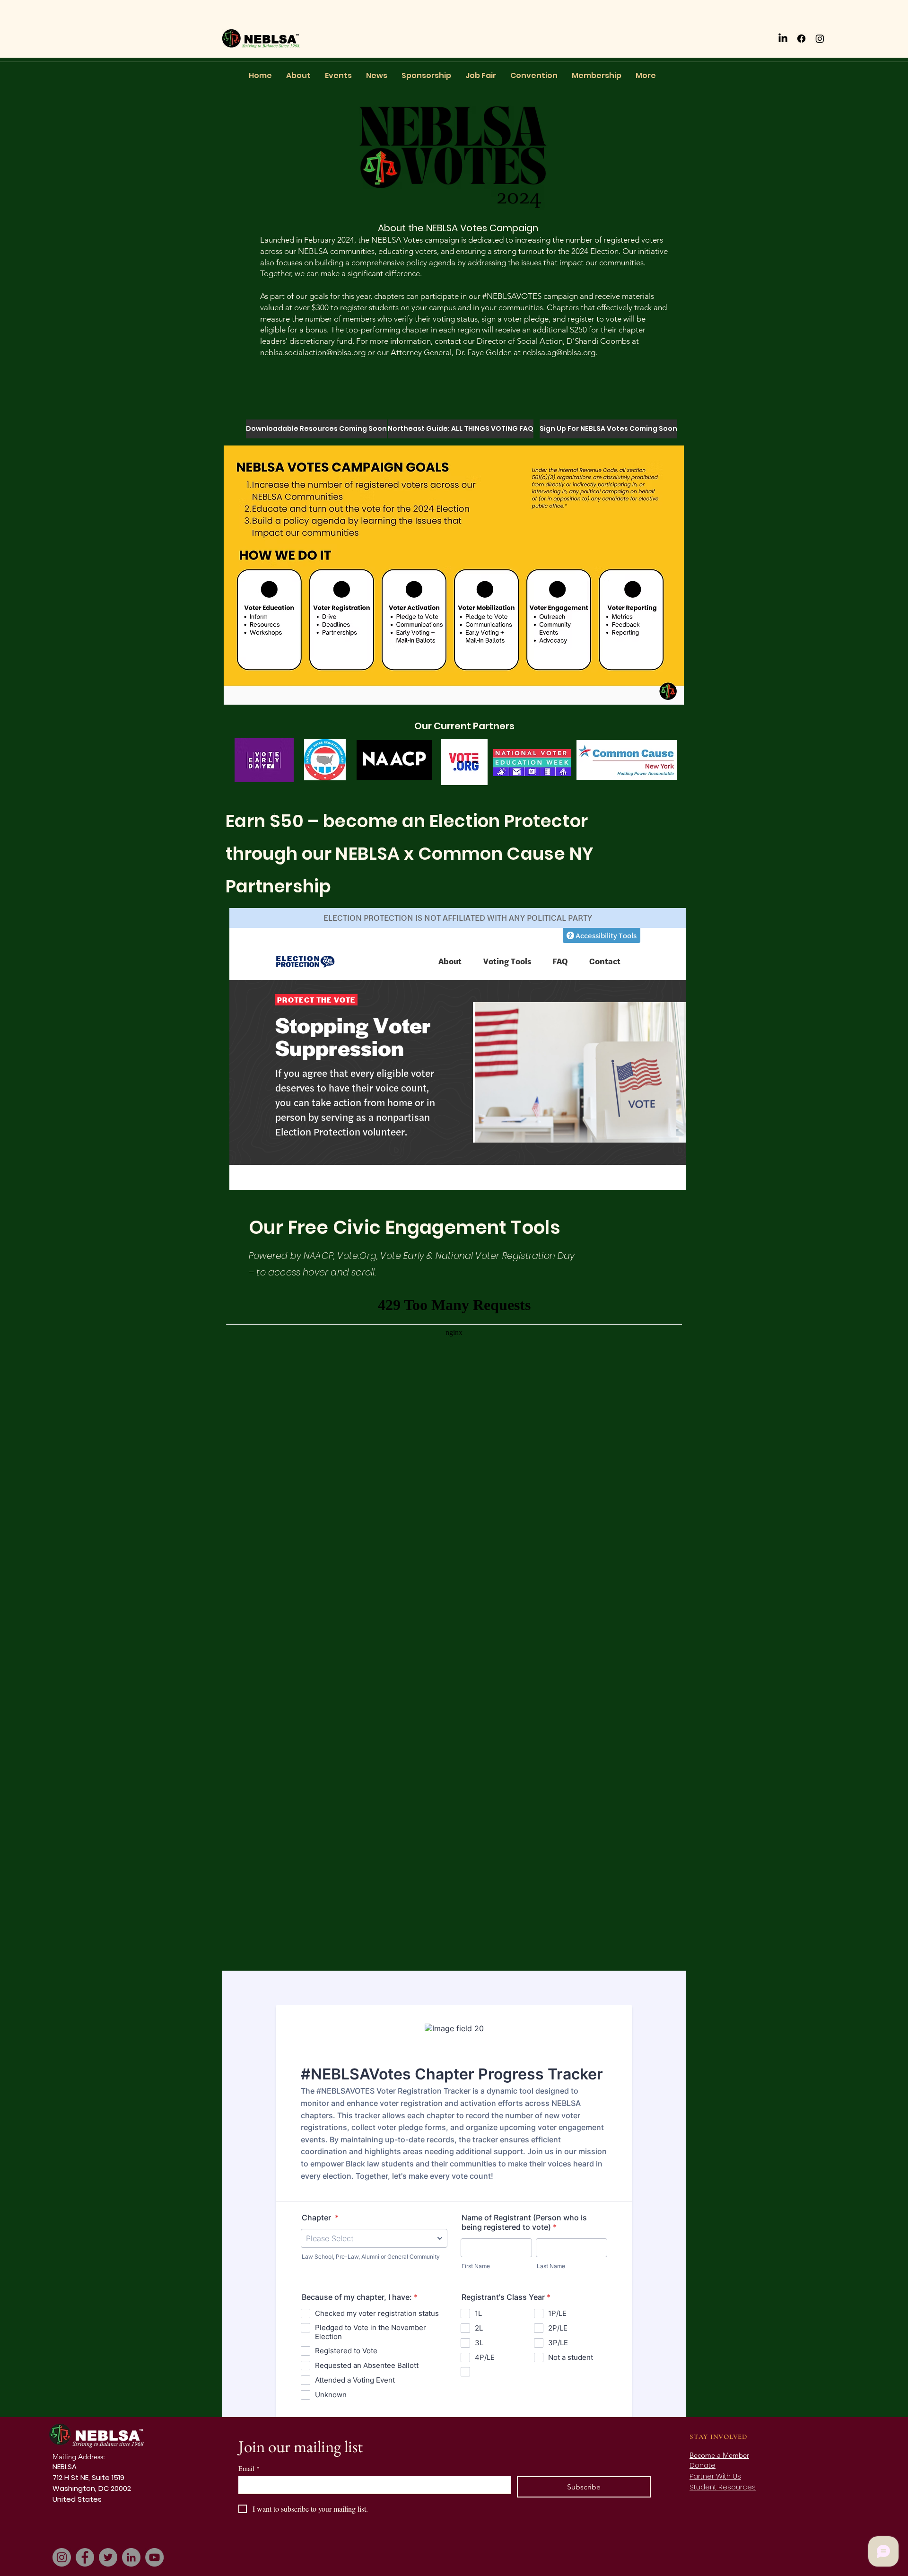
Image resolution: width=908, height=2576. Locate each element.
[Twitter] (108, 2557)
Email (249, 2468)
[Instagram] (820, 39)
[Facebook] (801, 39)
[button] (279, 429)
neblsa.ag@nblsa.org (559, 352)
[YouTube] (154, 2557)
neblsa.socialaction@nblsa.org (313, 352)
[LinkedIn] (783, 39)
